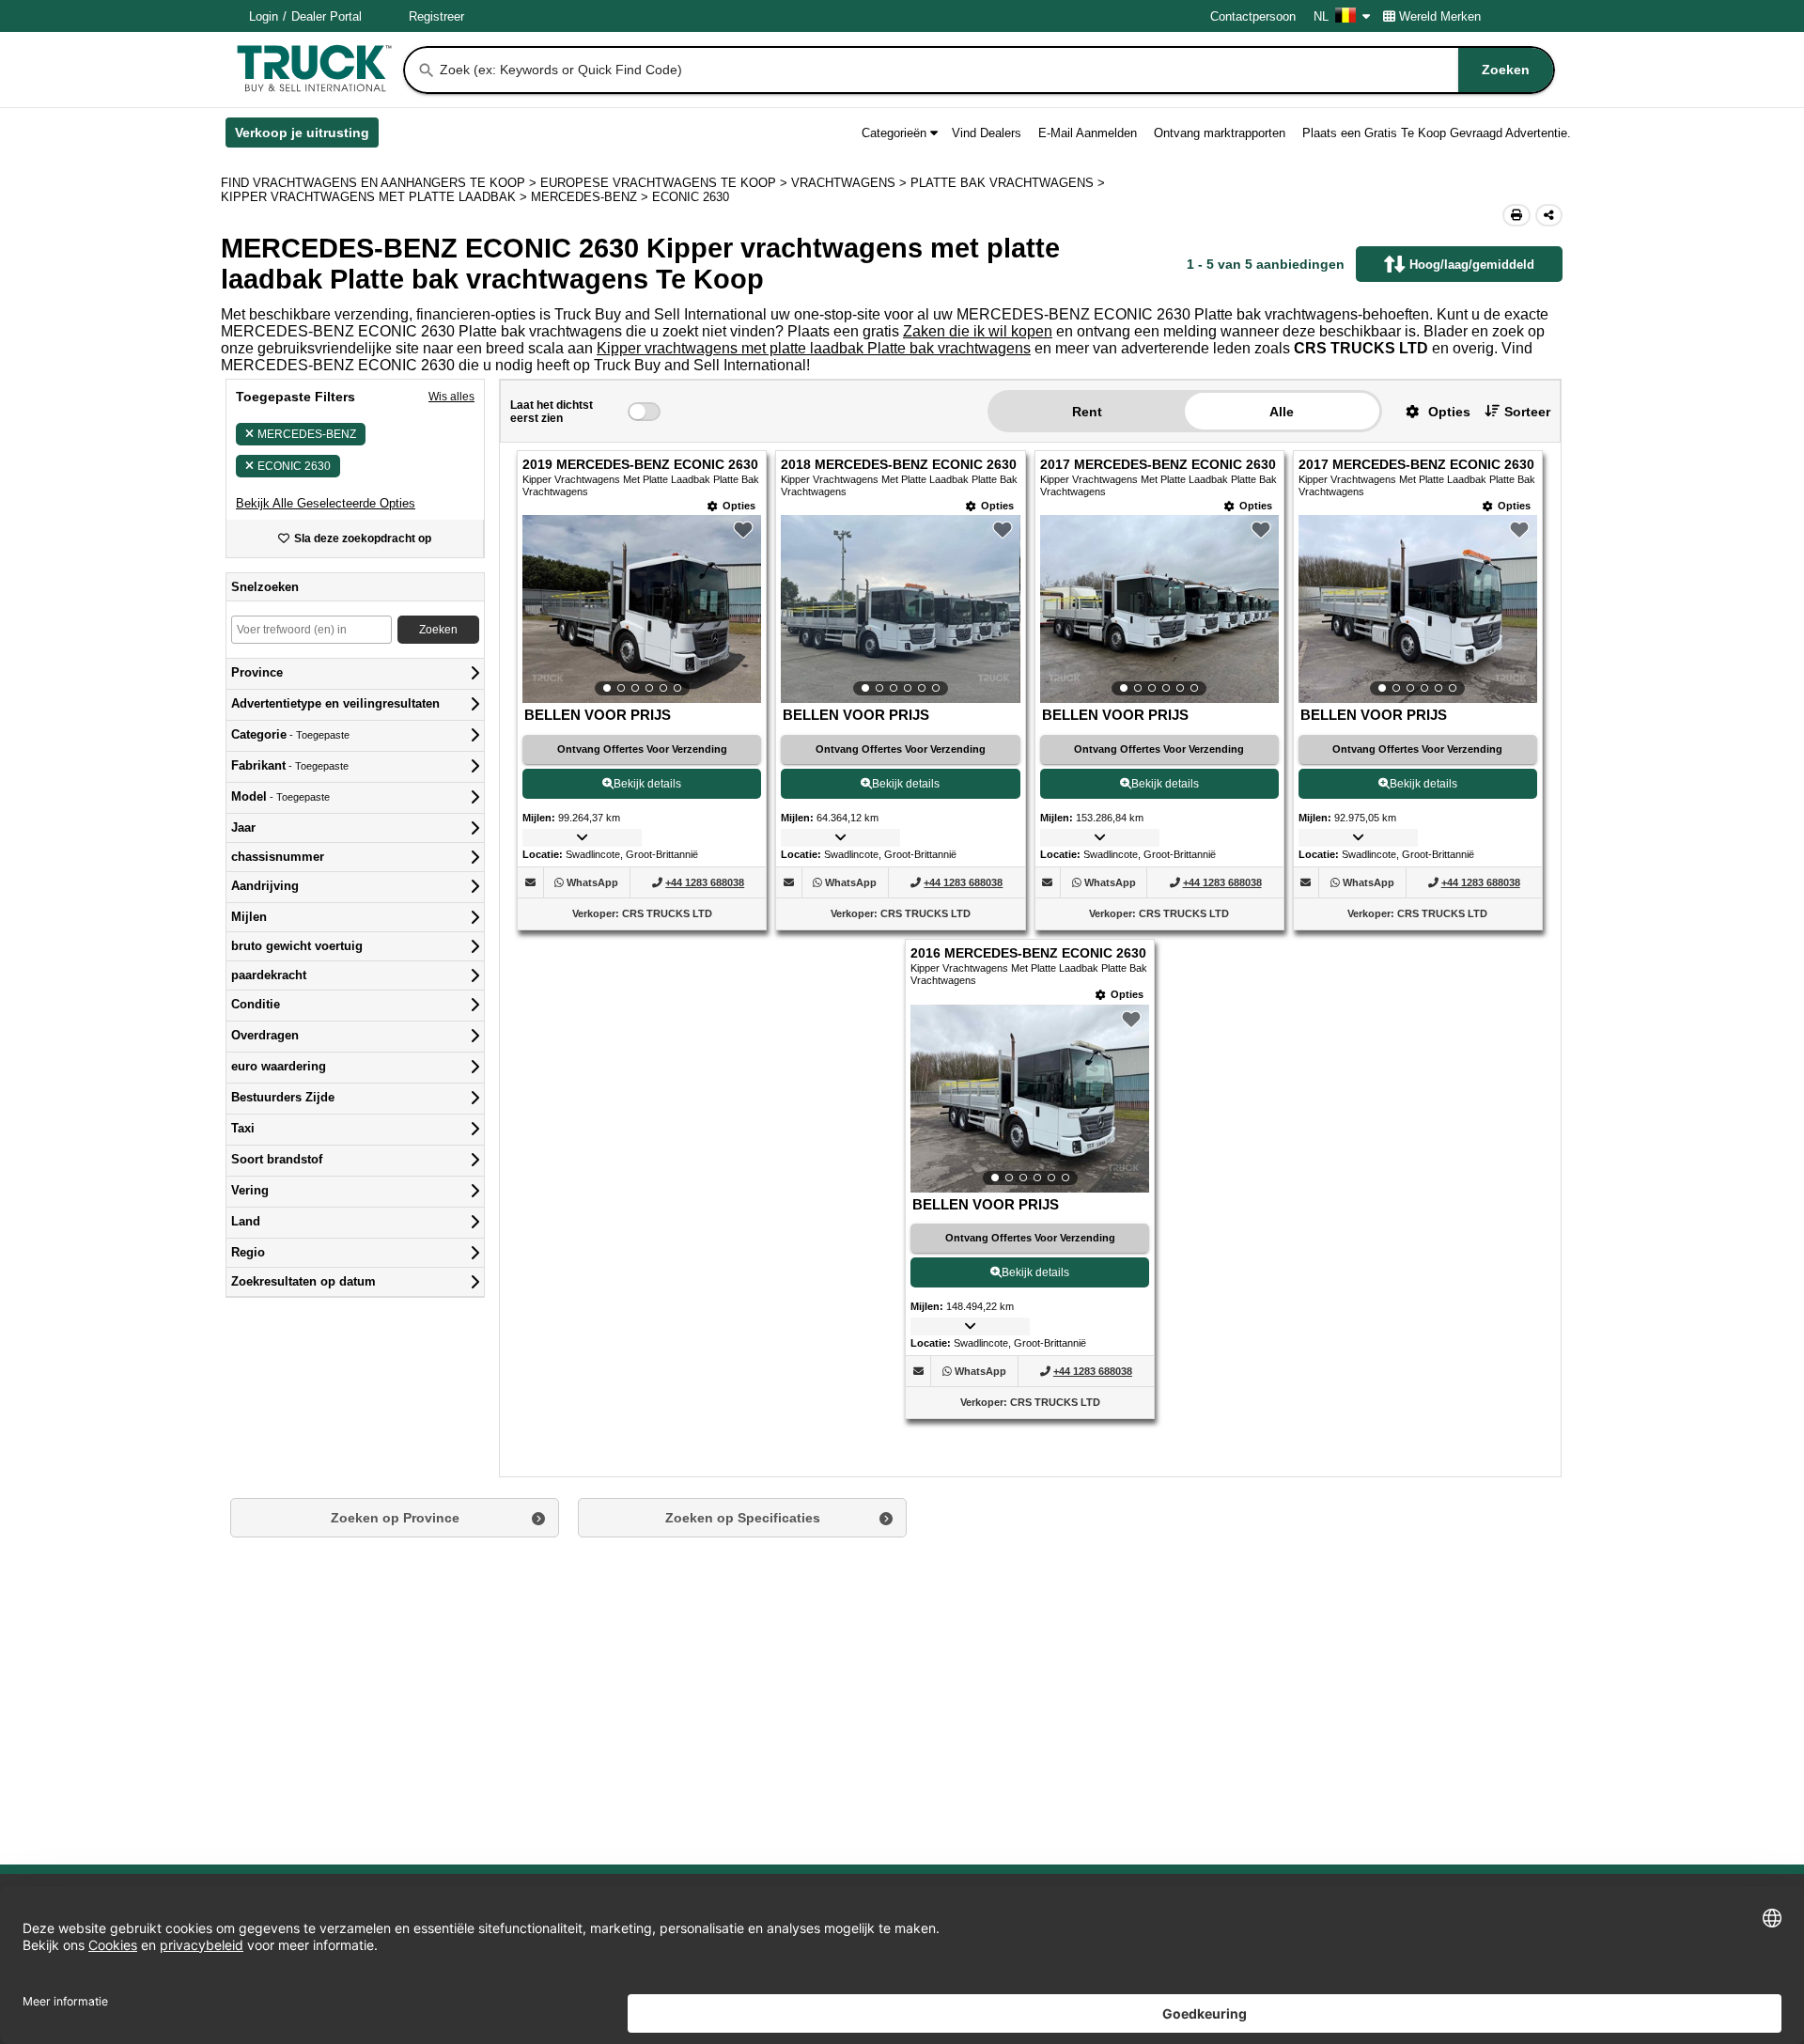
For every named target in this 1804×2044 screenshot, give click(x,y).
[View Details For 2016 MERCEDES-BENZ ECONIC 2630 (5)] (1030, 1099)
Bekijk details (647, 784)
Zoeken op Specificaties (743, 1518)
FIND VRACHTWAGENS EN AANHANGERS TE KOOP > (381, 183)
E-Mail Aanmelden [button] (1088, 133)
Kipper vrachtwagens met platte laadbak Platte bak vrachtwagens (814, 348)
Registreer (436, 16)
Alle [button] (1282, 412)
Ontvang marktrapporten (1220, 133)
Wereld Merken (1440, 16)
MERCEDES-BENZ (307, 434)
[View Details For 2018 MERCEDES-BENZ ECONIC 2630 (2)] (900, 609)
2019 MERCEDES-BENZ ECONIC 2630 (640, 465)
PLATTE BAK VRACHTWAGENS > (1010, 183)
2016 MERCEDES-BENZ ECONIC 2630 (1028, 953)
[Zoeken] (427, 70)
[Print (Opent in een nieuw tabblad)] (1516, 215)
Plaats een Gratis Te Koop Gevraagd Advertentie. (1437, 133)
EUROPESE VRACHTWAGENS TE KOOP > (666, 183)
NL (1321, 16)
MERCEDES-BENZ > (591, 197)
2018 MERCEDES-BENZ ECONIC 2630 (899, 465)
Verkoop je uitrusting (307, 136)
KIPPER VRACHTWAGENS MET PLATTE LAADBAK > (376, 197)
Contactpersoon (1253, 16)
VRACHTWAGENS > (851, 183)
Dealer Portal (327, 16)
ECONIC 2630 (294, 466)
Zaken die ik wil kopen (978, 331)
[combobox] (995, 70)
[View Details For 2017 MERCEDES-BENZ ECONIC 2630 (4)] (1418, 609)
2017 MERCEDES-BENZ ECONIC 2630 (1158, 465)
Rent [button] (1087, 412)
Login (264, 16)
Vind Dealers (987, 133)
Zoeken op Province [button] (395, 1518)
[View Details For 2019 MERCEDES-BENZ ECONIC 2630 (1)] (642, 609)
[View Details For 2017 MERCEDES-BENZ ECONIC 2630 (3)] (1159, 609)
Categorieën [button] (894, 133)
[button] (326, 503)
